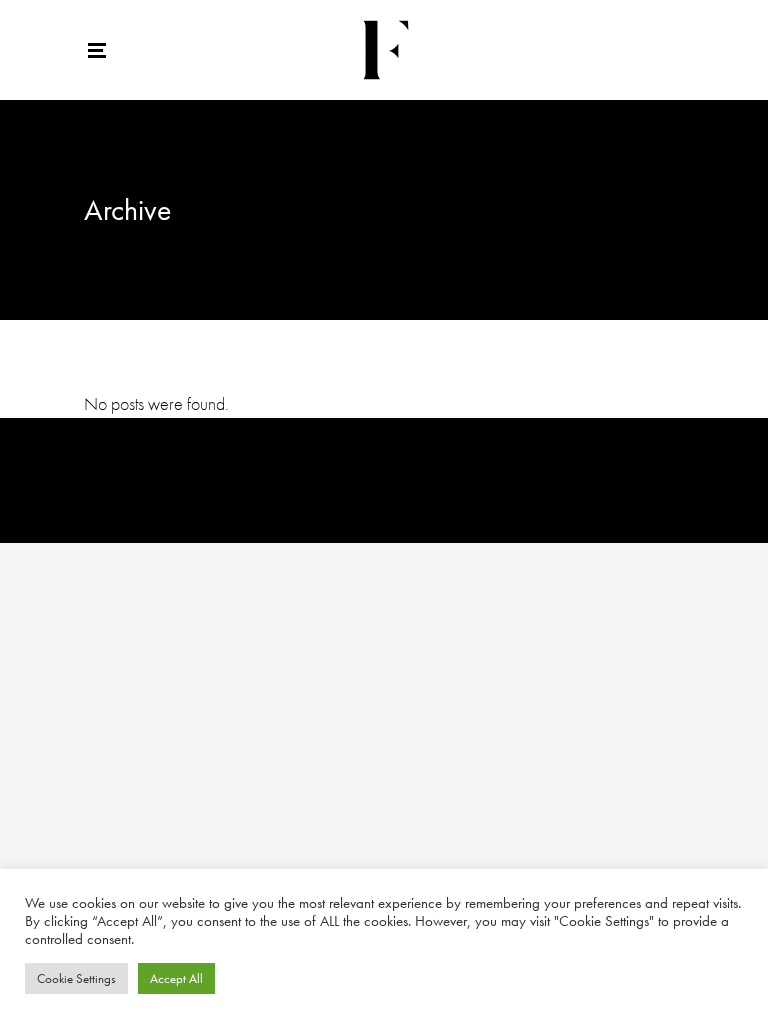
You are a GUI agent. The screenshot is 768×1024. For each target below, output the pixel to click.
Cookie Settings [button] (76, 978)
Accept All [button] (176, 978)
